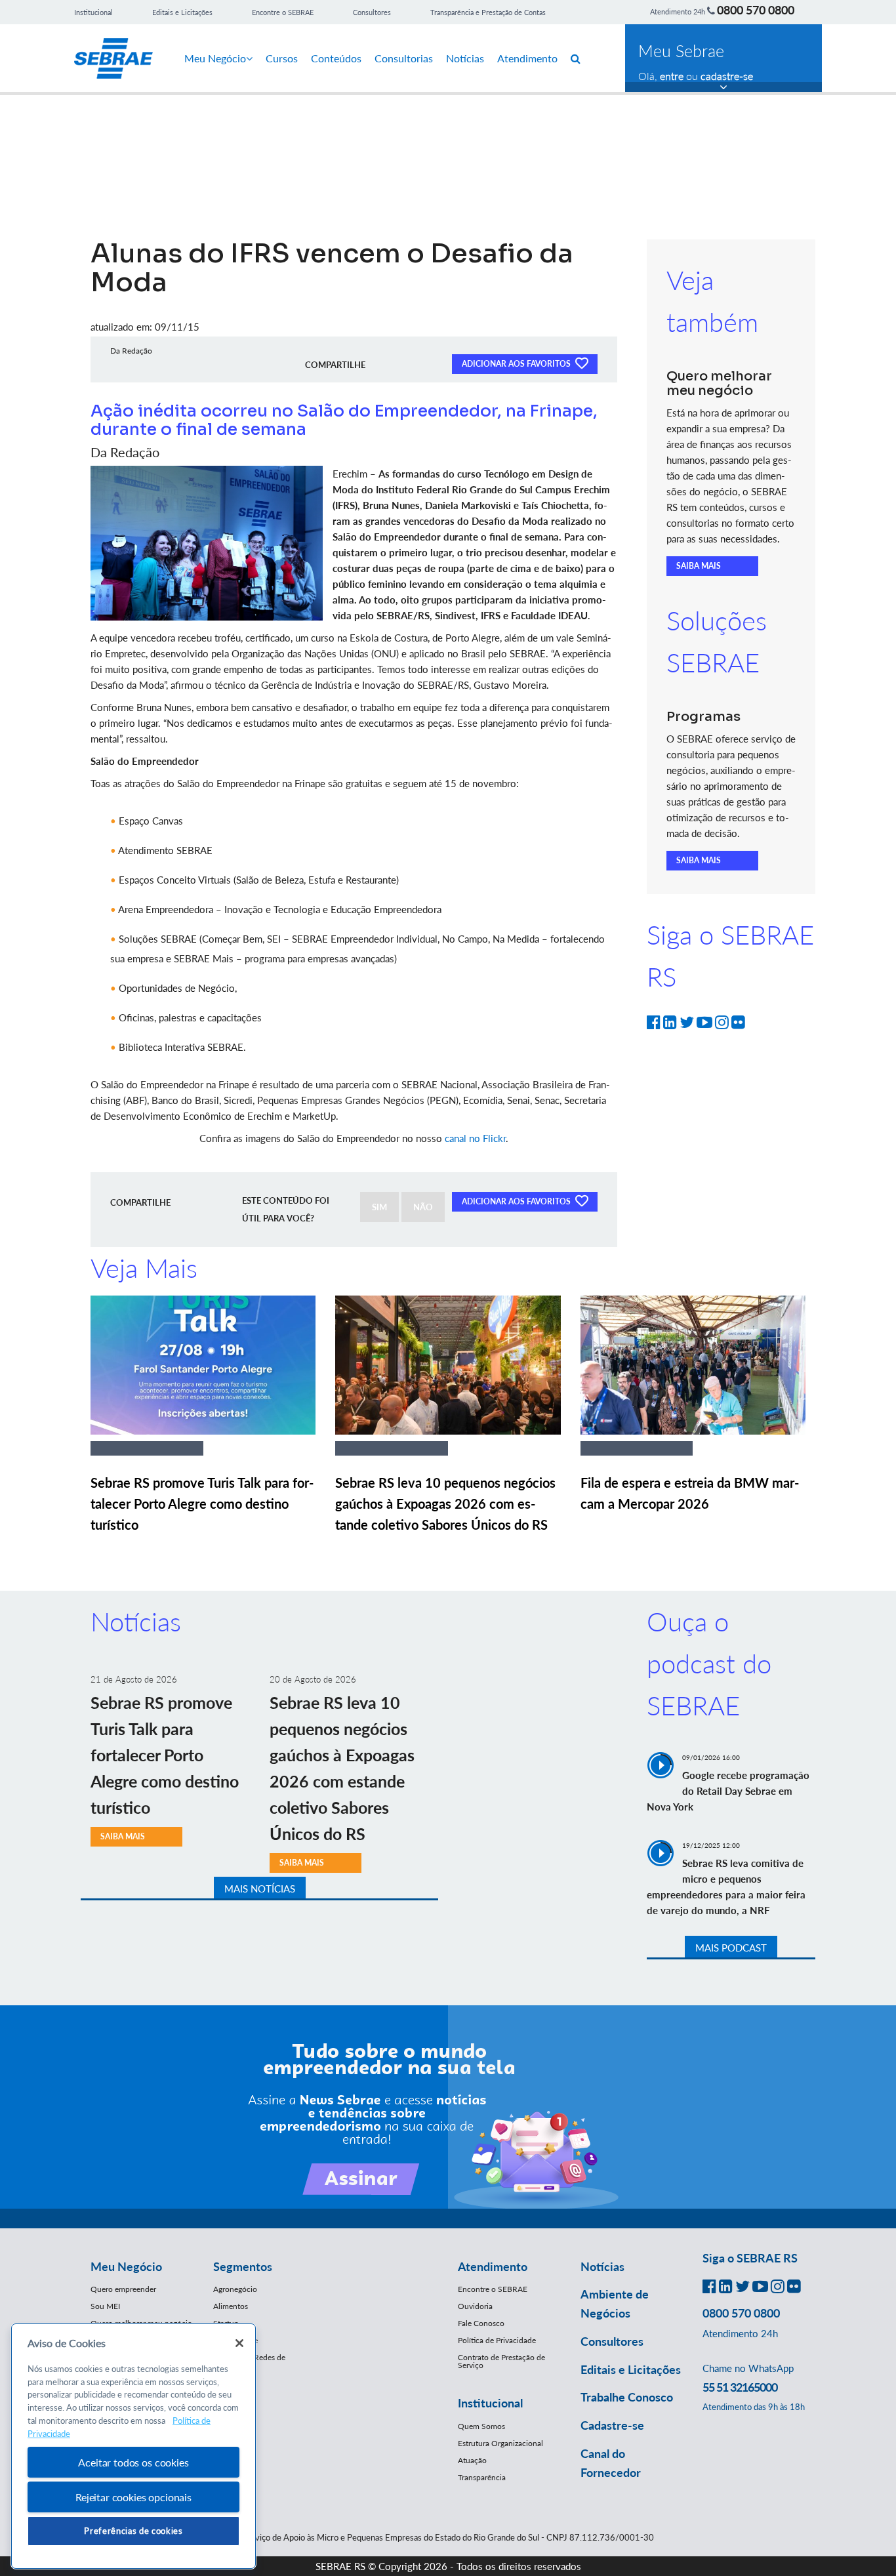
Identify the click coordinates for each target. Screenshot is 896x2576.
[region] (133, 2446)
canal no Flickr (475, 1138)
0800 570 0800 (756, 10)
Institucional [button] (490, 2403)
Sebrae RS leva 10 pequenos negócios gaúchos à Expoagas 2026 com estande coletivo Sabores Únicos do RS (445, 1503)
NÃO (423, 1207)
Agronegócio (235, 2289)
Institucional (93, 12)
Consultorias (404, 58)
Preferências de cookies (133, 2531)
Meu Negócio (215, 58)
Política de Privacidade (497, 2340)
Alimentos (231, 2306)
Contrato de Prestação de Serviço (501, 2361)
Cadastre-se (612, 2425)
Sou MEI (105, 2306)
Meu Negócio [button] (126, 2266)
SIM (379, 1207)
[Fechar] (239, 2343)
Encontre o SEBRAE (283, 12)
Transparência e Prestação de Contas (488, 12)
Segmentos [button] (243, 2266)
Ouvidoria (475, 2306)
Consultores (372, 12)
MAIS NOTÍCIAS (260, 1889)
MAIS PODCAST (731, 1948)
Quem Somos (481, 2426)
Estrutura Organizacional (500, 2443)
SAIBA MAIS (699, 566)
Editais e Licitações (182, 12)
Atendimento (527, 58)
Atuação (472, 2460)
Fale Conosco (481, 2323)
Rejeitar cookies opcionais (133, 2497)
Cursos (282, 58)
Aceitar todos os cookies (133, 2462)
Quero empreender (123, 2289)
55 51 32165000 (740, 2387)
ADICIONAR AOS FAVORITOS (517, 364)
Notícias (465, 58)
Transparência (482, 2477)
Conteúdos (336, 58)
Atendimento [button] (493, 2266)
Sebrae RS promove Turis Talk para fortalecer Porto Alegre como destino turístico (202, 1503)
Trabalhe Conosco (627, 2397)
